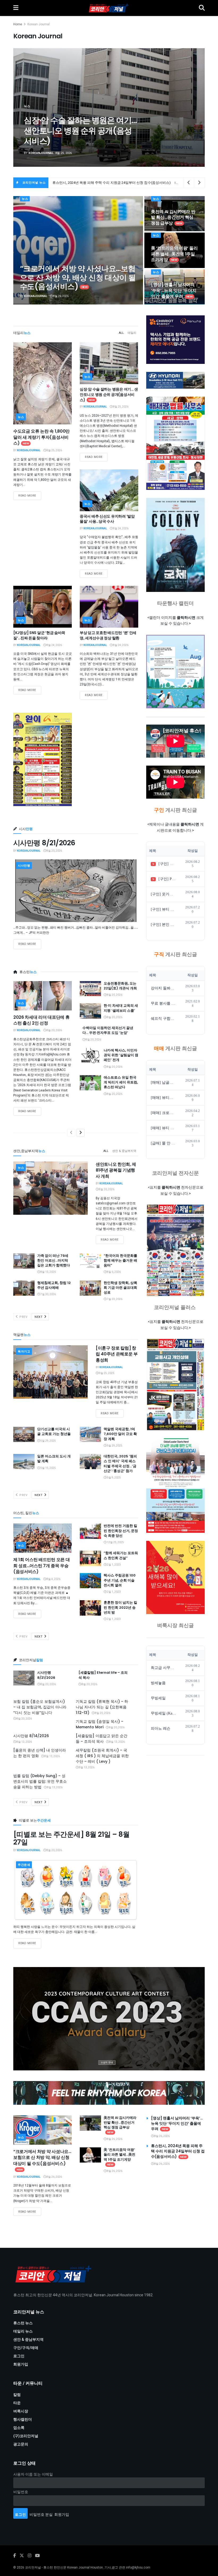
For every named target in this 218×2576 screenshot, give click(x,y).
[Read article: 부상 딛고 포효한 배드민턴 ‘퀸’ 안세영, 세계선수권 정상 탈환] (109, 607)
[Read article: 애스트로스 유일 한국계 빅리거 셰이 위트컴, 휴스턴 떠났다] (90, 1083)
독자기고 (24, 1352)
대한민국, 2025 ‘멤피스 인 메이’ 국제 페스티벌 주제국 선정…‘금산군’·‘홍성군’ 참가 (120, 1464)
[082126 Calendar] (175, 672)
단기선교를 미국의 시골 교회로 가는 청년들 (54, 1431)
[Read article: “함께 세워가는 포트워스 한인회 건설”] (90, 1558)
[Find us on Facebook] (15, 2556)
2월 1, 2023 (114, 1565)
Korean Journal (39, 24)
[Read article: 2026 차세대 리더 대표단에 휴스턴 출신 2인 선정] (43, 996)
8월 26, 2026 (61, 296)
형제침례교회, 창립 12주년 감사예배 (54, 1285)
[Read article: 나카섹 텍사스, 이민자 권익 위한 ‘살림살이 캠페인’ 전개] (90, 1056)
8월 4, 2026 (53, 1579)
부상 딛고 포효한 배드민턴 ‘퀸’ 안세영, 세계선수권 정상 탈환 (108, 635)
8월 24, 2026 (120, 529)
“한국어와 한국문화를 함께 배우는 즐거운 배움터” (120, 1260)
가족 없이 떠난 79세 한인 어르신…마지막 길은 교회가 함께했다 (54, 1260)
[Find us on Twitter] (22, 2556)
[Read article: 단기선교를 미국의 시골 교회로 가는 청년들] (24, 1434)
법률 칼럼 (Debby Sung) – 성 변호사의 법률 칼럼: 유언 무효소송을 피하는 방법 (40, 1781)
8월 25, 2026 (54, 450)
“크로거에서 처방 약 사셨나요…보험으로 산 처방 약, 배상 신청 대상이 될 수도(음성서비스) (78, 278)
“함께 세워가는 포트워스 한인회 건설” (121, 1555)
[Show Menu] (16, 8)
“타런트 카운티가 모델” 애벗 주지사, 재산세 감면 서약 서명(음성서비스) (79, 131)
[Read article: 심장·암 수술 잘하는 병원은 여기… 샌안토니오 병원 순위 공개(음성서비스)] (109, 363)
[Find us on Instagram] (30, 2556)
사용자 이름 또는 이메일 (33, 2474)
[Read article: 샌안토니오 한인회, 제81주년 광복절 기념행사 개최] (51, 1188)
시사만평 (24, 866)
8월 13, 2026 (48, 1272)
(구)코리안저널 (26, 2436)
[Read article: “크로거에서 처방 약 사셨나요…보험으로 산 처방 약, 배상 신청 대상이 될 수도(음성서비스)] (43, 2130)
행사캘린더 (23, 2419)
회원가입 (21, 2364)
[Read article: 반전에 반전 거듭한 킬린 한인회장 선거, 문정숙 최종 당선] (90, 1531)
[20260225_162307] (175, 1486)
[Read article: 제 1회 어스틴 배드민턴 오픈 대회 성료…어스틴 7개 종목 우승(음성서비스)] (43, 1538)
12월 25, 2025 (115, 1542)
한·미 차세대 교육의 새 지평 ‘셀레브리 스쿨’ (121, 1008)
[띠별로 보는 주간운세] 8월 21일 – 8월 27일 (71, 1838)
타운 (17, 2403)
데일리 (132, 333)
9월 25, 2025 (106, 1373)
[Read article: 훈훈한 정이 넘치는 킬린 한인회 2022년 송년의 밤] (90, 1608)
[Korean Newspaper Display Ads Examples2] (175, 340)
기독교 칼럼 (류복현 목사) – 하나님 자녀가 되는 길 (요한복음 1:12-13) (102, 1707)
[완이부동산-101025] (43, 759)
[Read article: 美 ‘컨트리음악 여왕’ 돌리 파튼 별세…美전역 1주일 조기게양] (90, 2155)
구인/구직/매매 (26, 2348)
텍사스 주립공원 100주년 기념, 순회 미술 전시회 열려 (120, 1580)
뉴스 (25, 199)
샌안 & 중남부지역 (124, 1151)
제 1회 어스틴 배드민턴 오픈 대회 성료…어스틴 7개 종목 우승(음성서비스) (41, 1566)
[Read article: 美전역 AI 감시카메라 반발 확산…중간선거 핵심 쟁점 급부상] (90, 2123)
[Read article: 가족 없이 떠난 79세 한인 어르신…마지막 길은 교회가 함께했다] (24, 1261)
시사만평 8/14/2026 (31, 1736)
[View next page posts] (81, 1133)
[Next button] (188, 108)
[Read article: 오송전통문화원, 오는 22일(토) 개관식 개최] (90, 989)
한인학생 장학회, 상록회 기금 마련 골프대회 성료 (120, 1288)
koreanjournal (41, 153)
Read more (30, 495)
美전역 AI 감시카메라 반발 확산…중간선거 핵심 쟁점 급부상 (98, 183)
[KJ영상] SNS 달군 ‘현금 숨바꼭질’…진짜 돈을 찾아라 (39, 635)
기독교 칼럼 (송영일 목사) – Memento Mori (100, 1724)
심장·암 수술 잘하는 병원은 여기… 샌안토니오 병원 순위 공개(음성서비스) (109, 394)
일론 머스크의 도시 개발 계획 (54, 1459)
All (121, 333)
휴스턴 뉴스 (23, 2323)
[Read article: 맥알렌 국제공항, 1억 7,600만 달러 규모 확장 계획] (90, 1434)
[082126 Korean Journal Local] (175, 1385)
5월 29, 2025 (48, 1441)
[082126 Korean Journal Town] (175, 1250)
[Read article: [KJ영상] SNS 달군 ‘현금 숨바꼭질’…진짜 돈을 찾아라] (43, 607)
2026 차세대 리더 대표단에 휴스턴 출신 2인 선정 (41, 1020)
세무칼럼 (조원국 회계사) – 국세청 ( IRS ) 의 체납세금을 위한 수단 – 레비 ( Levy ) (102, 1756)
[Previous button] (30, 108)
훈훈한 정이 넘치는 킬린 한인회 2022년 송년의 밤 (120, 1607)
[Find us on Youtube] (37, 2556)
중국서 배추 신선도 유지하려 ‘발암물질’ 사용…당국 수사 (107, 519)
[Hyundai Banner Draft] (175, 380)
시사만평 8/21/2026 (44, 843)
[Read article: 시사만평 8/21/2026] (76, 891)
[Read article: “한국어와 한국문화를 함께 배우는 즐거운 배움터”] (90, 1261)
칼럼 (17, 2395)
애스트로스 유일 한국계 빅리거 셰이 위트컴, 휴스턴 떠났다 (121, 1082)
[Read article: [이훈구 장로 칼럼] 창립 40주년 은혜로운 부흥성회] (51, 1372)
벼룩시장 (21, 2411)
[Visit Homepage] (109, 8)
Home (18, 24)
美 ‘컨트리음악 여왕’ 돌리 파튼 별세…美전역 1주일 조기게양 (174, 254)
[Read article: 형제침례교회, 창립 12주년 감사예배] (24, 1288)
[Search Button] (202, 8)
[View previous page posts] (71, 1133)
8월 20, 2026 (54, 851)
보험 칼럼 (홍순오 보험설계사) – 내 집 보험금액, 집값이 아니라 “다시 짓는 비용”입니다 (40, 1707)
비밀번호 (21, 2492)
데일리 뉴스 (23, 2331)
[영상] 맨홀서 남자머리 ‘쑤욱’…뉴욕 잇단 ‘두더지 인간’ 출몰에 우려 (174, 290)
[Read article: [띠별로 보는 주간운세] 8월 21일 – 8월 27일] (76, 1890)
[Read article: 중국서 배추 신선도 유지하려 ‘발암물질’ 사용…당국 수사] (109, 490)
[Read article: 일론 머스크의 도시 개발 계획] (24, 1462)
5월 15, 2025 (48, 1468)
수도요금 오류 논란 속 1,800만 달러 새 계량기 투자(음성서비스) (41, 437)
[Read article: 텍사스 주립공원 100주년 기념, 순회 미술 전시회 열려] (90, 1581)
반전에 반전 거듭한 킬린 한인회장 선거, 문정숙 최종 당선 (121, 1531)
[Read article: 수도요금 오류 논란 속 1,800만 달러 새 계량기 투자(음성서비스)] (43, 383)
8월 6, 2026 (114, 1272)
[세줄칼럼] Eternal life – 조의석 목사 (103, 1675)
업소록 (19, 2428)
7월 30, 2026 (48, 1294)
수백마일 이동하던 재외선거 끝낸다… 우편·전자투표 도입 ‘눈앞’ (108, 1030)
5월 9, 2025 (114, 1478)
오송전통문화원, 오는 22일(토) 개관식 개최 (120, 986)
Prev (23, 1317)
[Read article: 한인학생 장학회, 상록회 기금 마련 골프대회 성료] (90, 1288)
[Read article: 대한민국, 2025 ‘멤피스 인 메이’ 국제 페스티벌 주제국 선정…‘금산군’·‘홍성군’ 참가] (90, 1462)
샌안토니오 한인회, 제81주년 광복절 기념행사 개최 (116, 1170)
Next (39, 1317)
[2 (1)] (175, 1577)
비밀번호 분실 (41, 2515)
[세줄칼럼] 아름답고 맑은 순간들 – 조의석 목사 (102, 1739)
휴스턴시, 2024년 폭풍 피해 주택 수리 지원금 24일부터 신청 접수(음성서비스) (178, 2151)
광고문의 (21, 2444)
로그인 (19, 2356)
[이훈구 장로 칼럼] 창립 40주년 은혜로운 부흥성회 (117, 1354)
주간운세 (24, 1865)
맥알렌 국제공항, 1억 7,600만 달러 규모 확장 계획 (120, 1434)
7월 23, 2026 (114, 1299)
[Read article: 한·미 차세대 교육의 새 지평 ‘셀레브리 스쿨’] (90, 1011)
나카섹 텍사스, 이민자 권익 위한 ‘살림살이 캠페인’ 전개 (121, 1055)
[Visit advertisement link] (109, 2019)
